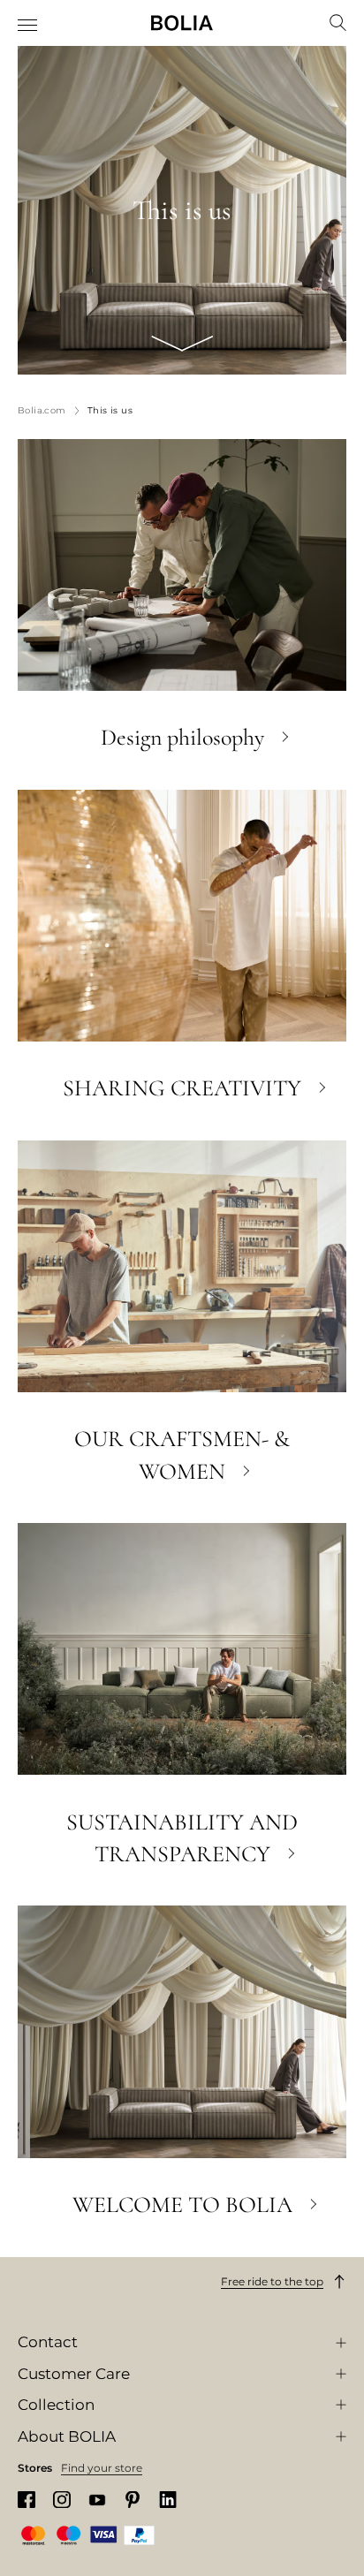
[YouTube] (97, 2500)
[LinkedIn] (168, 2500)
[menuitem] (29, 25)
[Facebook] (27, 2500)
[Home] (182, 23)
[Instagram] (62, 2500)
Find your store (102, 2468)
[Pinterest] (133, 2500)
